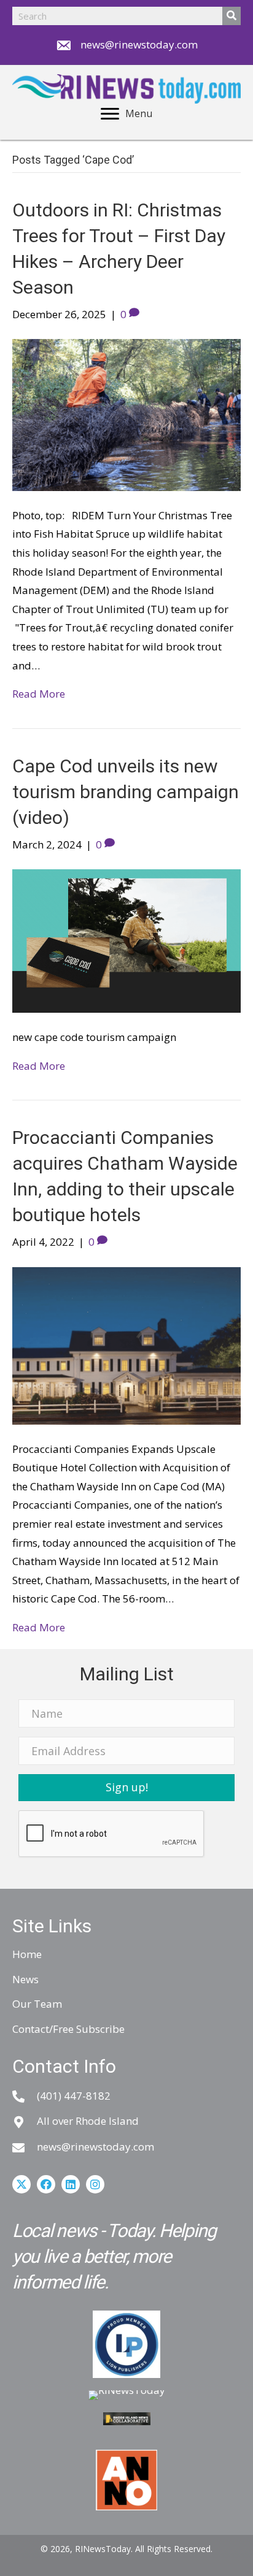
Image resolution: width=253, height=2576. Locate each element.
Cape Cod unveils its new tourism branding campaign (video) (126, 792)
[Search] (232, 16)
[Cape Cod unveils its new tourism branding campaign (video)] (126, 940)
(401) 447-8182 (74, 2096)
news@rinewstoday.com (139, 44)
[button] (126, 1788)
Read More (39, 694)
